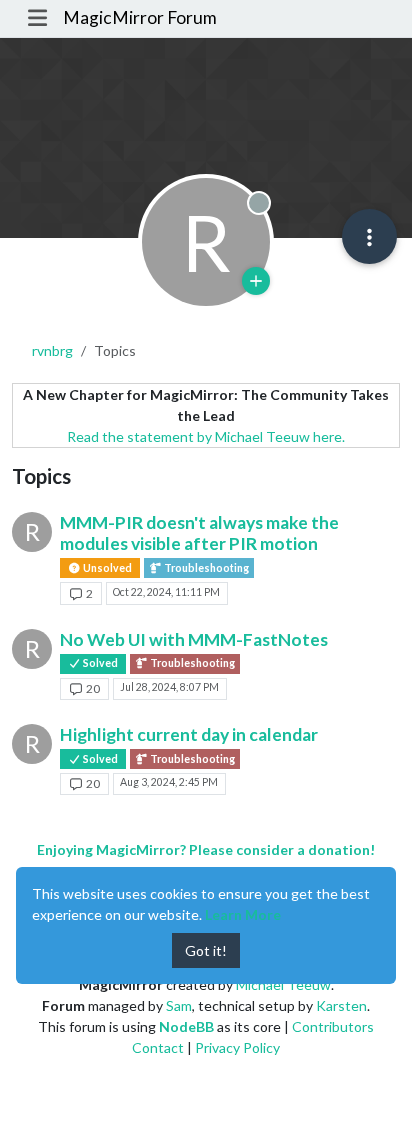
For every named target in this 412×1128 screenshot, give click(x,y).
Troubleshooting (205, 568)
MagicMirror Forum (140, 17)
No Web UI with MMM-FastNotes (194, 639)
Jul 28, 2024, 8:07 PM (169, 687)
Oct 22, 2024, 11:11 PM (166, 592)
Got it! (206, 950)
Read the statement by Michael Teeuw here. (206, 436)
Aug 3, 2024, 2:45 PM (169, 782)
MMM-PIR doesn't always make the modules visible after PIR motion (199, 533)
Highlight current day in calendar (189, 734)
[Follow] (256, 281)
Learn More (243, 914)
